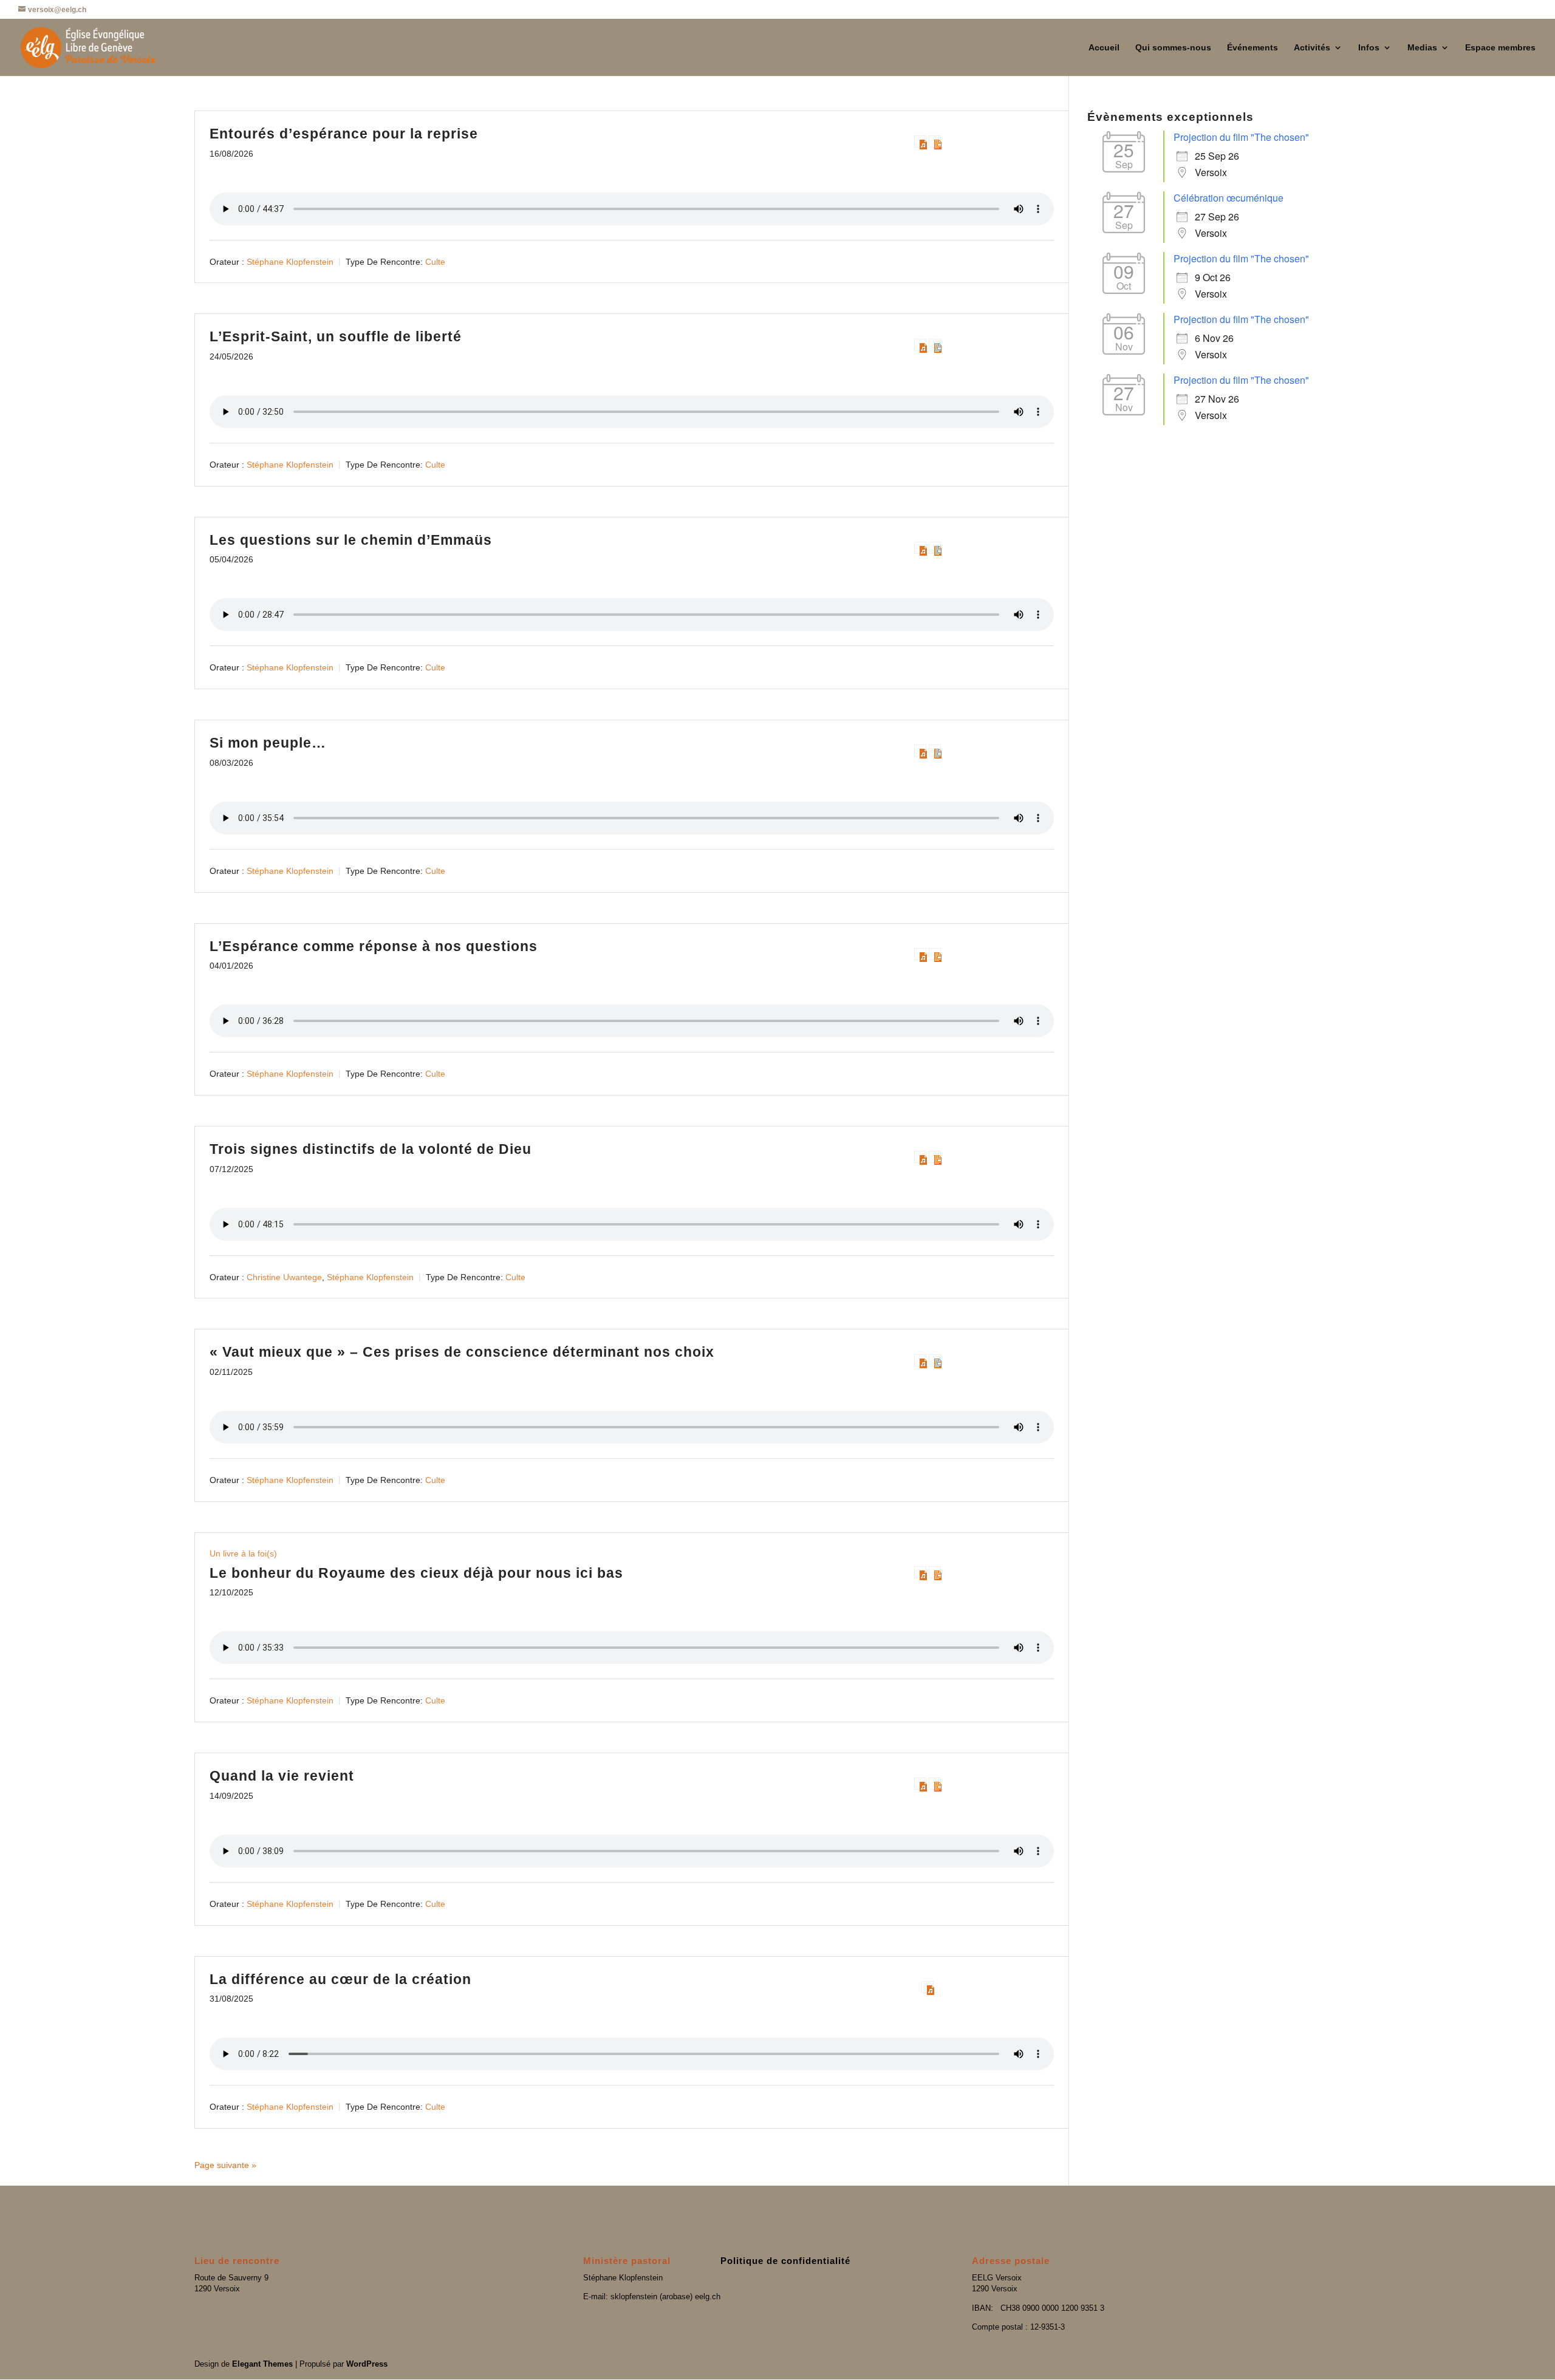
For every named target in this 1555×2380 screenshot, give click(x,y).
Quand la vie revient (282, 1776)
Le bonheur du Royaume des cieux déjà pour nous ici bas (416, 1573)
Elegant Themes (262, 2364)
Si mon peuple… (268, 743)
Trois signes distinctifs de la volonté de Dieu (371, 1149)
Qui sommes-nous (1173, 48)
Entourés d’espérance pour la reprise (344, 134)
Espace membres (1500, 48)
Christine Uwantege (284, 1277)
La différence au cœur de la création (340, 1979)
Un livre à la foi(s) (243, 1553)
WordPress (367, 2364)
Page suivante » (225, 2165)
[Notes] (935, 142)
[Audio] (920, 142)
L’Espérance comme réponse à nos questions (374, 946)
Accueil (1104, 48)
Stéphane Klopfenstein (290, 261)
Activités (1312, 48)
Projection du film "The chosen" (1241, 137)
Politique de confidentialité (785, 2261)
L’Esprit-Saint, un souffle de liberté (336, 336)
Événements (1253, 48)
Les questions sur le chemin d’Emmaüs (351, 540)
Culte (435, 261)
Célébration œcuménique (1229, 198)
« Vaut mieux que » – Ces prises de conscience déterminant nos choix (462, 1352)
